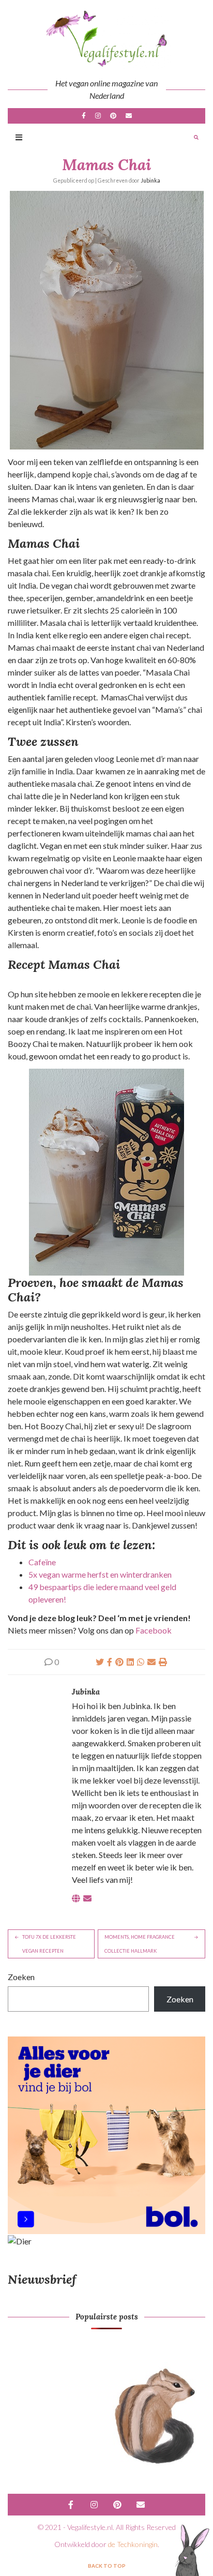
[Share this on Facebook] (110, 1662)
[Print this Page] (163, 1662)
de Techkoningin (133, 2544)
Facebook (84, 116)
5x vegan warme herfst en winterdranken (100, 1574)
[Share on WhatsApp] (141, 1662)
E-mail (129, 116)
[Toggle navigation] (19, 138)
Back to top (107, 2566)
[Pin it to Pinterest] (119, 1662)
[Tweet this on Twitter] (100, 1662)
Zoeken (21, 1977)
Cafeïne (42, 1562)
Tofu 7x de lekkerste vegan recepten (49, 1944)
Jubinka (150, 181)
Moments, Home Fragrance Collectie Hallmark (140, 1944)
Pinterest (113, 116)
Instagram (98, 116)
